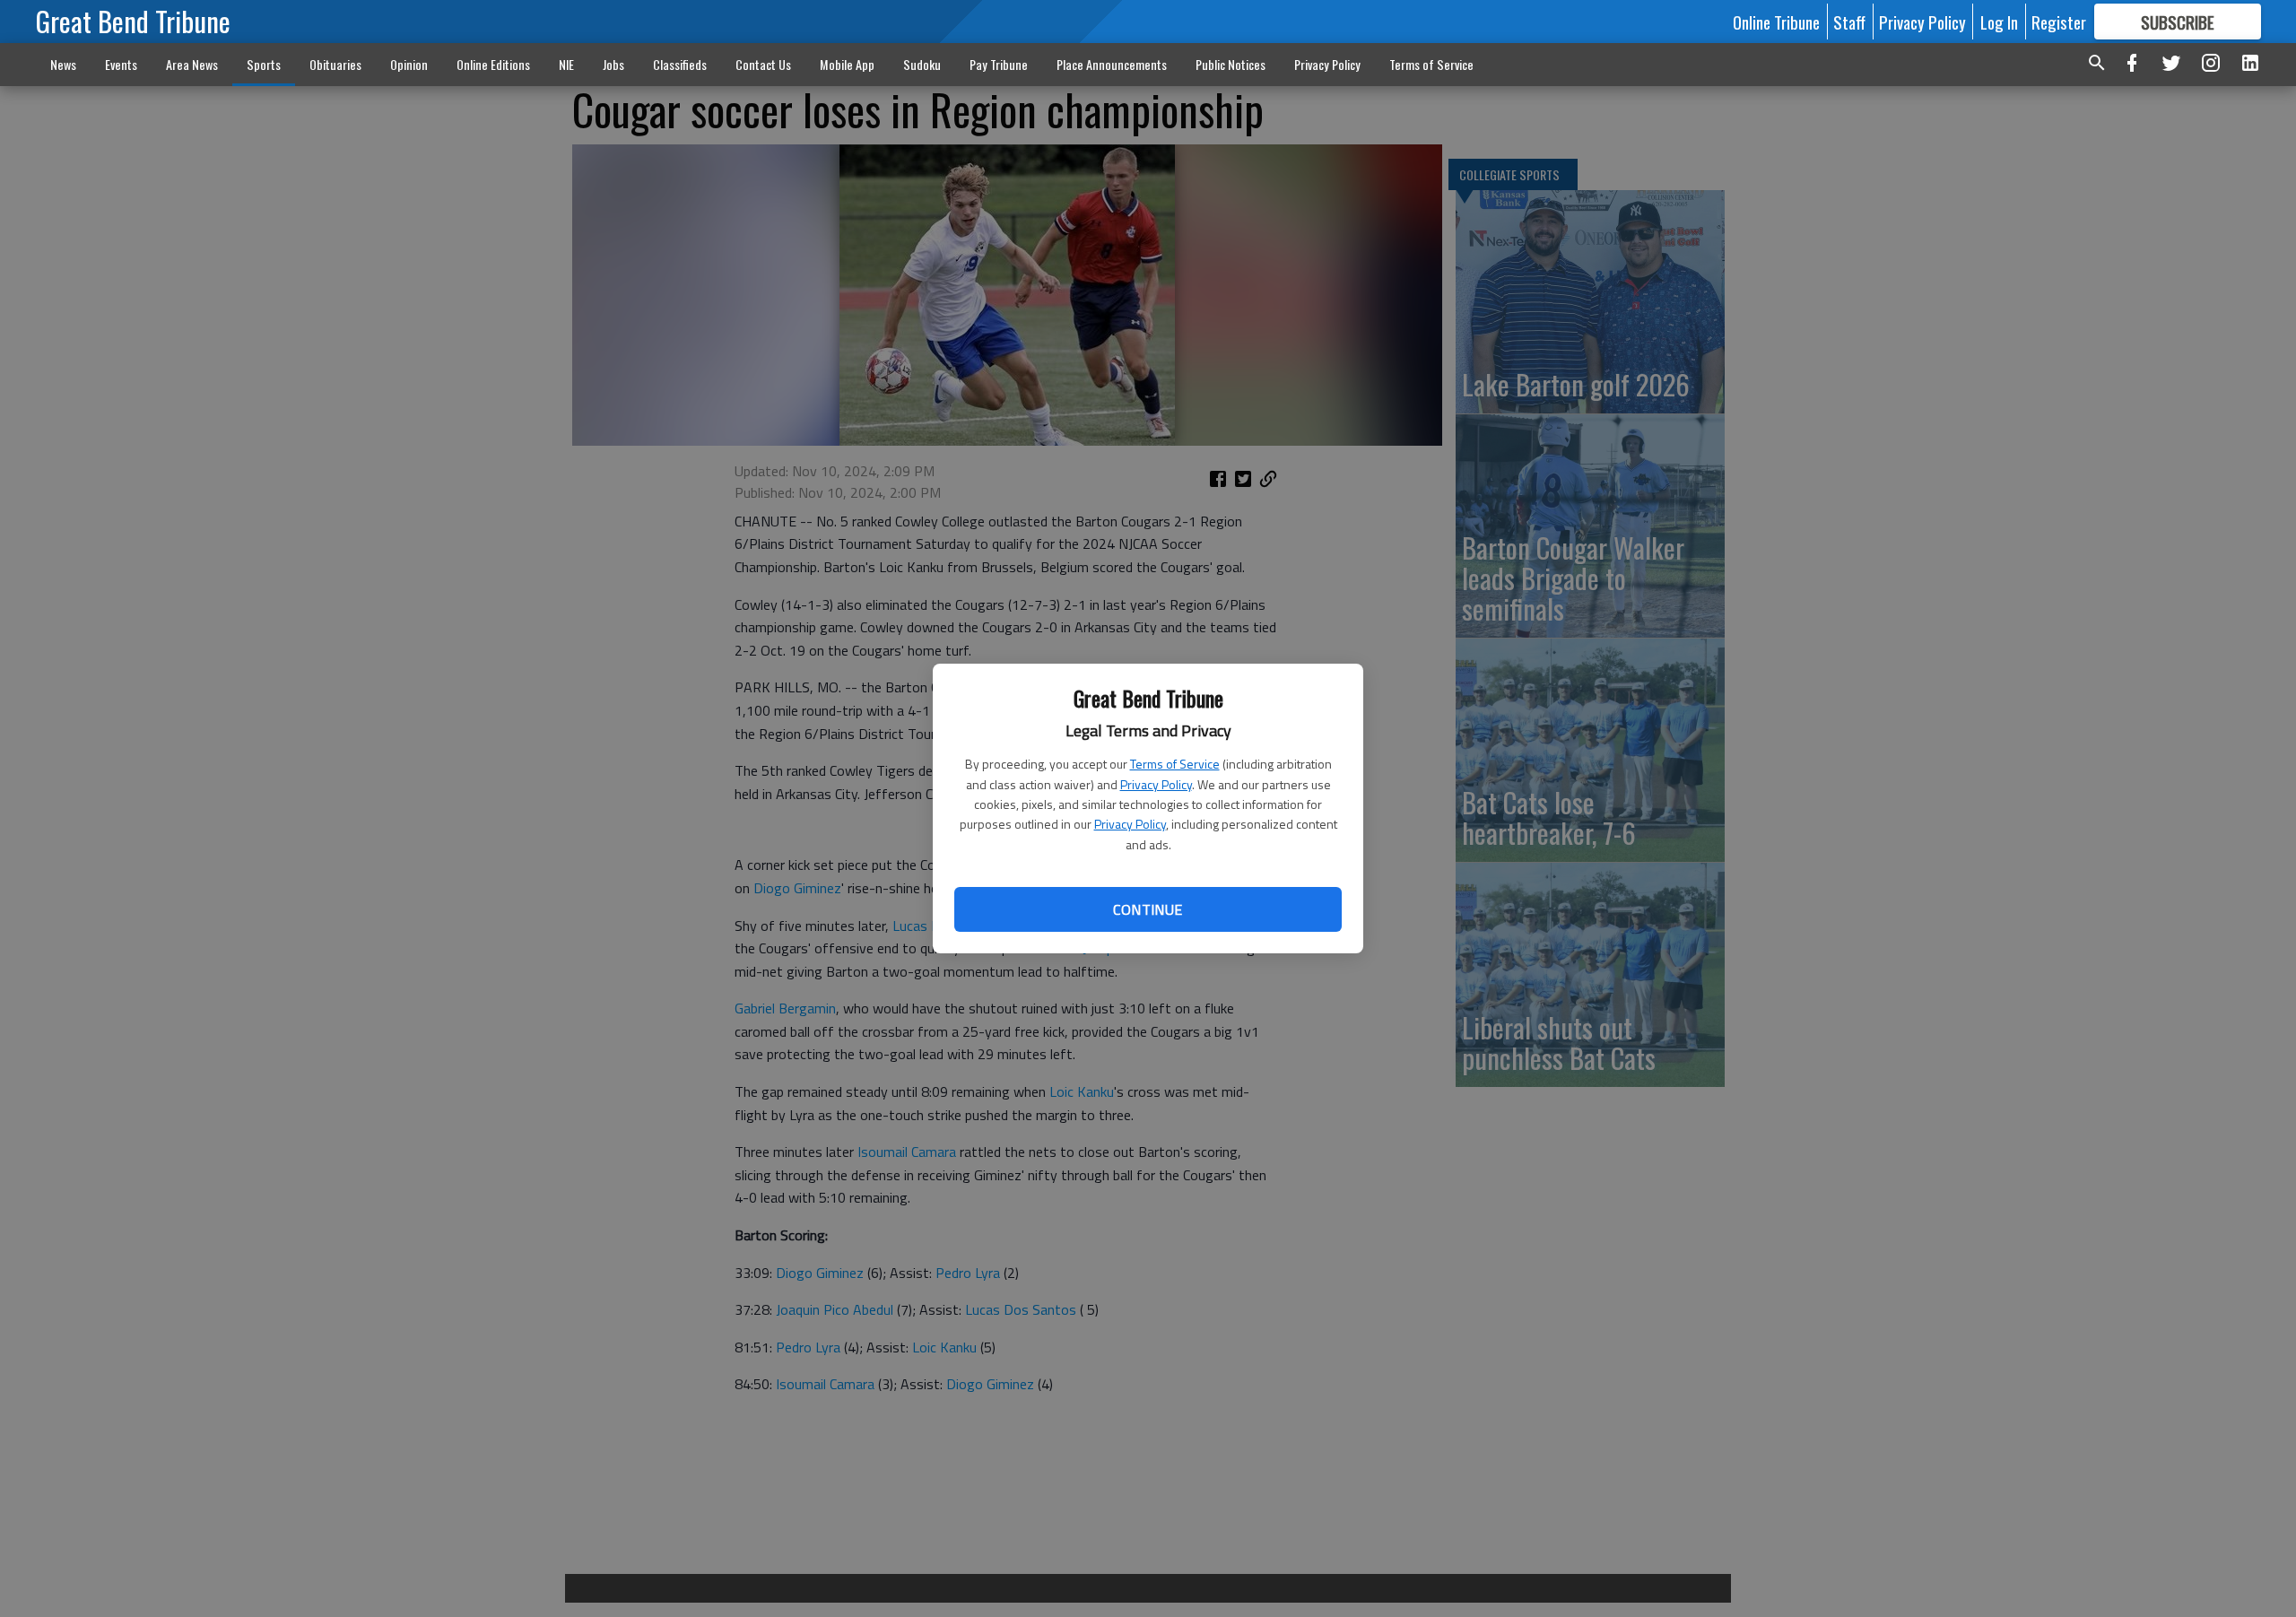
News (63, 64)
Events (121, 64)
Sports (264, 64)
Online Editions (493, 64)
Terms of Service (1175, 764)
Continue (1148, 909)
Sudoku (922, 64)
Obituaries (335, 64)
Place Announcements (1112, 64)
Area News (192, 64)
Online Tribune (1776, 22)
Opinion (409, 64)
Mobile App (847, 64)
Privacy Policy (1156, 784)
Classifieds (680, 64)
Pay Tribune (999, 64)
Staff (1849, 22)
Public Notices (1231, 64)
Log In (1999, 22)
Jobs (613, 64)
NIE (566, 64)
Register (2059, 22)
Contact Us (763, 64)
